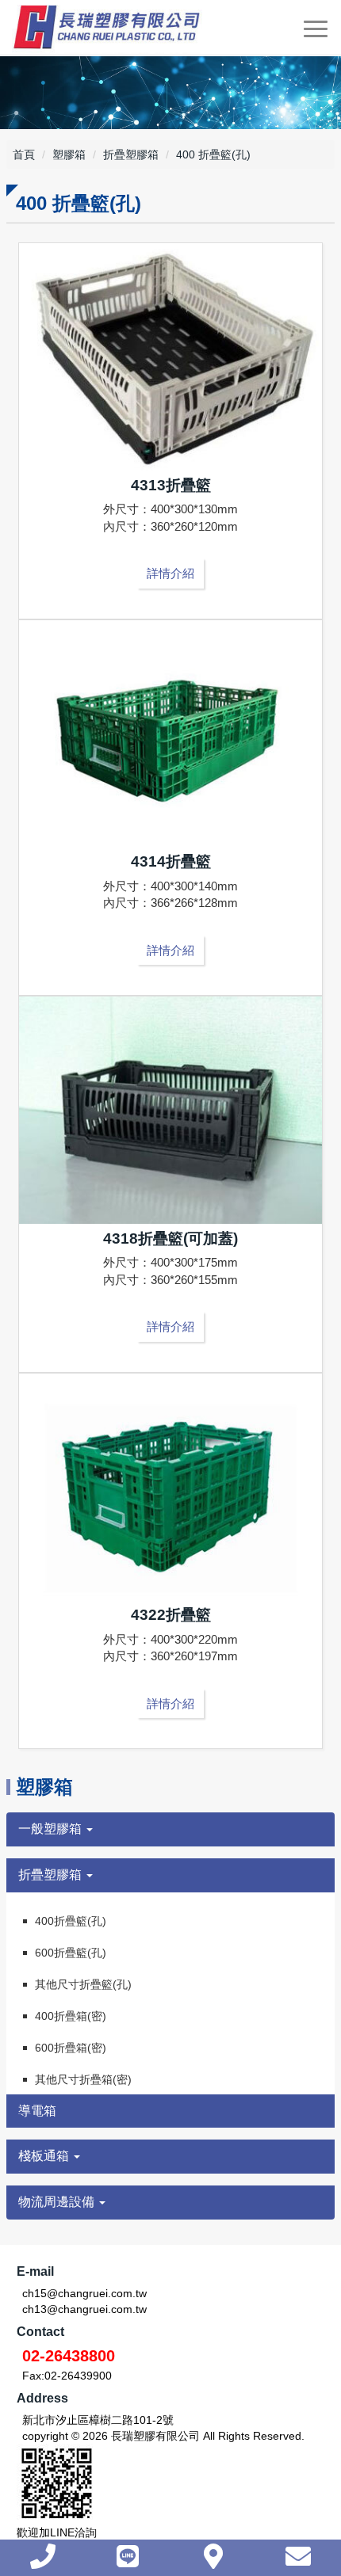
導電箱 (37, 2111)
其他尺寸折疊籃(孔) (83, 1984)
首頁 (24, 154)
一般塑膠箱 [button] (52, 1829)
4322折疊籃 (171, 1615)
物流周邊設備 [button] (58, 2202)
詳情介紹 (170, 573)
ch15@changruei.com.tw (84, 2293)
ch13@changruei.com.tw (84, 2309)
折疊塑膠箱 (131, 154)
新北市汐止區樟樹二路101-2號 (98, 2420)
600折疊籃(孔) (71, 1953)
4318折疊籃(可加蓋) (170, 1238)
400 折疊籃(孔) (213, 154)
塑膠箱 (69, 154)
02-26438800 (69, 2356)
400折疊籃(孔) (71, 1921)
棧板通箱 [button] (45, 2156)
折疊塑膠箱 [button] (52, 1875)
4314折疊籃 (171, 861)
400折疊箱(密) (71, 2016)
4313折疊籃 (171, 485)
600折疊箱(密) (71, 2048)
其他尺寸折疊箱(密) (83, 2079)
